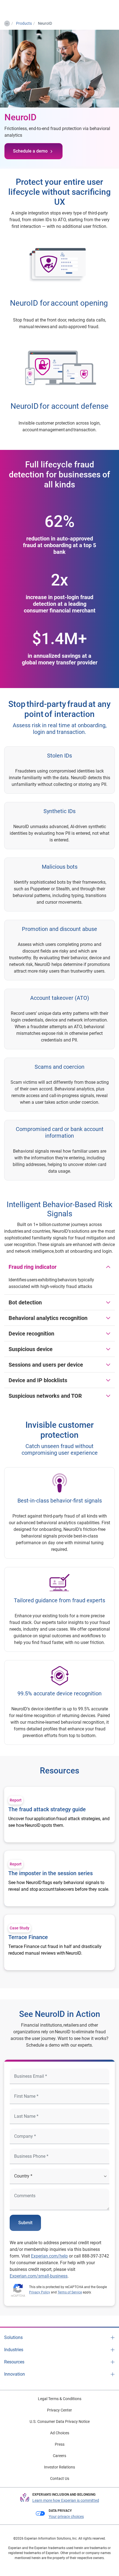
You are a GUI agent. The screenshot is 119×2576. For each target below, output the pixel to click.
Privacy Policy (40, 2292)
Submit (25, 2223)
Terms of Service (70, 2292)
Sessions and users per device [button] (46, 1365)
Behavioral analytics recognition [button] (48, 1318)
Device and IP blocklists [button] (38, 1380)
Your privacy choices (66, 2517)
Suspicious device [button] (31, 1349)
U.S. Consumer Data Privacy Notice (60, 2421)
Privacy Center (59, 2410)
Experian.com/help (49, 2256)
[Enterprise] (27, 9)
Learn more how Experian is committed (66, 2500)
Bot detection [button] (25, 1302)
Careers (59, 2456)
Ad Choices (60, 2433)
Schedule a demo (30, 151)
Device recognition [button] (31, 1334)
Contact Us (60, 2478)
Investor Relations (59, 2467)
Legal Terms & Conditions (60, 2399)
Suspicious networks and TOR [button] (45, 1396)
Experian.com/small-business (39, 2276)
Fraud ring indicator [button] (33, 1267)
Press (60, 2444)
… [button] (7, 23)
